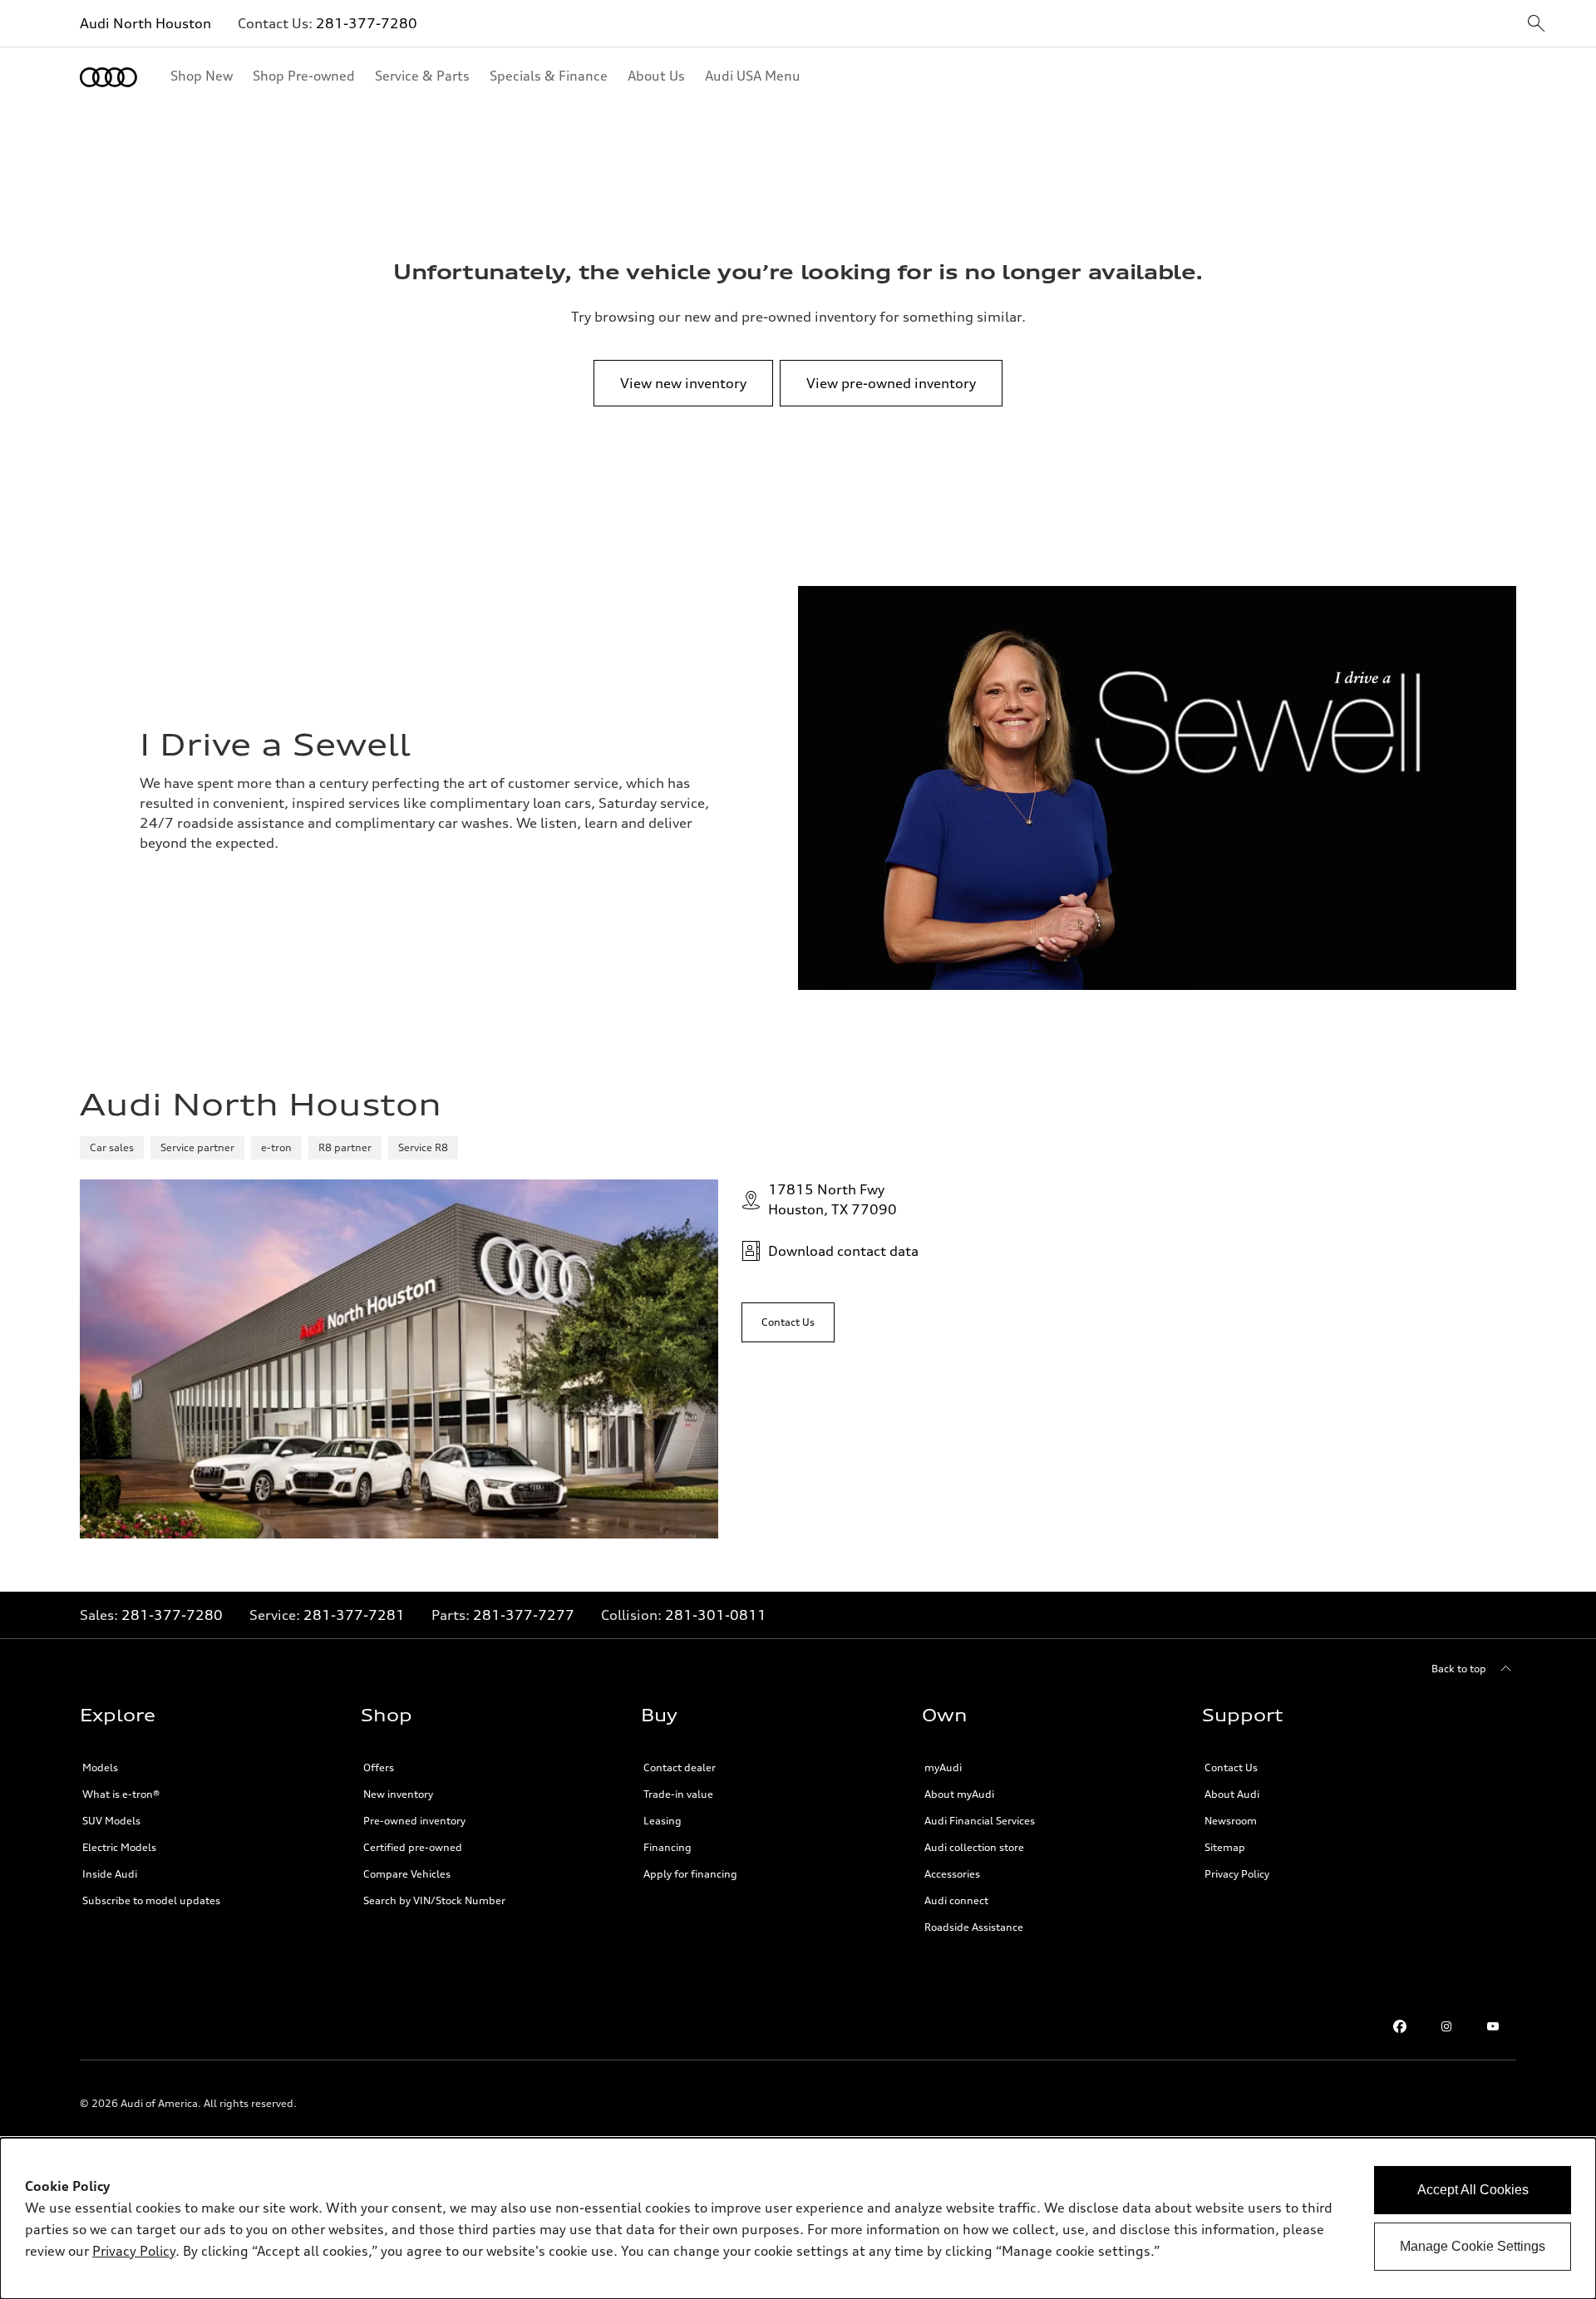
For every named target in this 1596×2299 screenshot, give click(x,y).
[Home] (108, 77)
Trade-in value (678, 1794)
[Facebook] (1400, 2026)
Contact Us (1231, 1767)
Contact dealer (680, 1767)
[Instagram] (1446, 2026)
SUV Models (111, 1821)
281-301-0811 (716, 1615)
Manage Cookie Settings (1473, 2246)
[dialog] (798, 2218)
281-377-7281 (354, 1615)
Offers (379, 1767)
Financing (667, 1847)
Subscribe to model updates (151, 1900)
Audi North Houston (145, 23)
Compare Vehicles (407, 1874)
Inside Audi (110, 1874)
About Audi (1232, 1794)
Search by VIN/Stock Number (434, 1900)
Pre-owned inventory (414, 1821)
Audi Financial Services (980, 1821)
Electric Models (119, 1847)
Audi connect (956, 1900)
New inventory (398, 1794)
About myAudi (959, 1794)
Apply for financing (690, 1874)
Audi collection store (974, 1847)
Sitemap (1225, 1847)
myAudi (943, 1767)
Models (100, 1767)
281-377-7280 (367, 23)
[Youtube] (1493, 2026)
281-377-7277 (524, 1615)
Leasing (663, 1821)
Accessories (952, 1874)
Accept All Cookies (1473, 2190)
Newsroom (1231, 1821)
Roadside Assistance (974, 1927)
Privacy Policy (1237, 1874)
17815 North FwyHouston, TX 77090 (832, 1199)
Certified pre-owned (413, 1847)
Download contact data (843, 1251)
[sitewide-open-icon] (1536, 25)
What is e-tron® (121, 1794)
